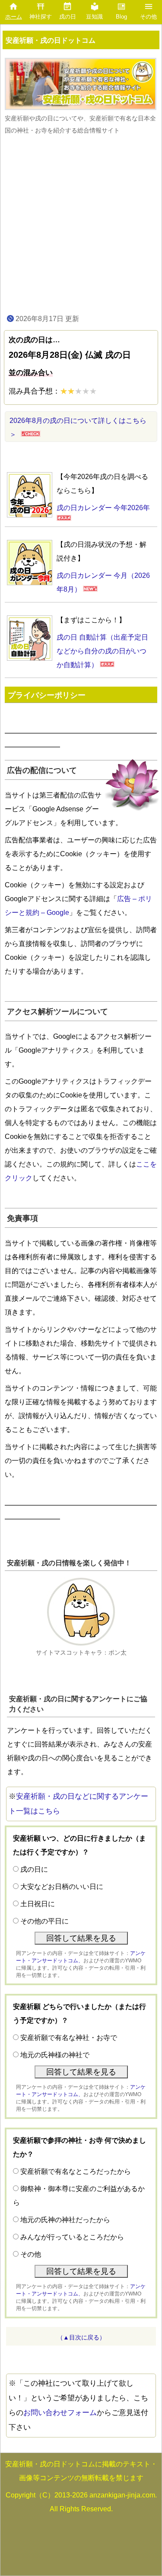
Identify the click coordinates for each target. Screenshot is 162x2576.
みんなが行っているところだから (72, 2237)
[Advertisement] (81, 224)
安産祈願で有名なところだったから (76, 2171)
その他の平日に (44, 1921)
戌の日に (34, 1869)
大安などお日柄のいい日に (62, 1887)
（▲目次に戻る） (81, 2337)
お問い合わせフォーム (60, 2413)
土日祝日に (38, 1904)
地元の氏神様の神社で (55, 2055)
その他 (31, 2254)
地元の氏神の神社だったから (65, 2220)
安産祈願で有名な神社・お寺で (69, 2038)
